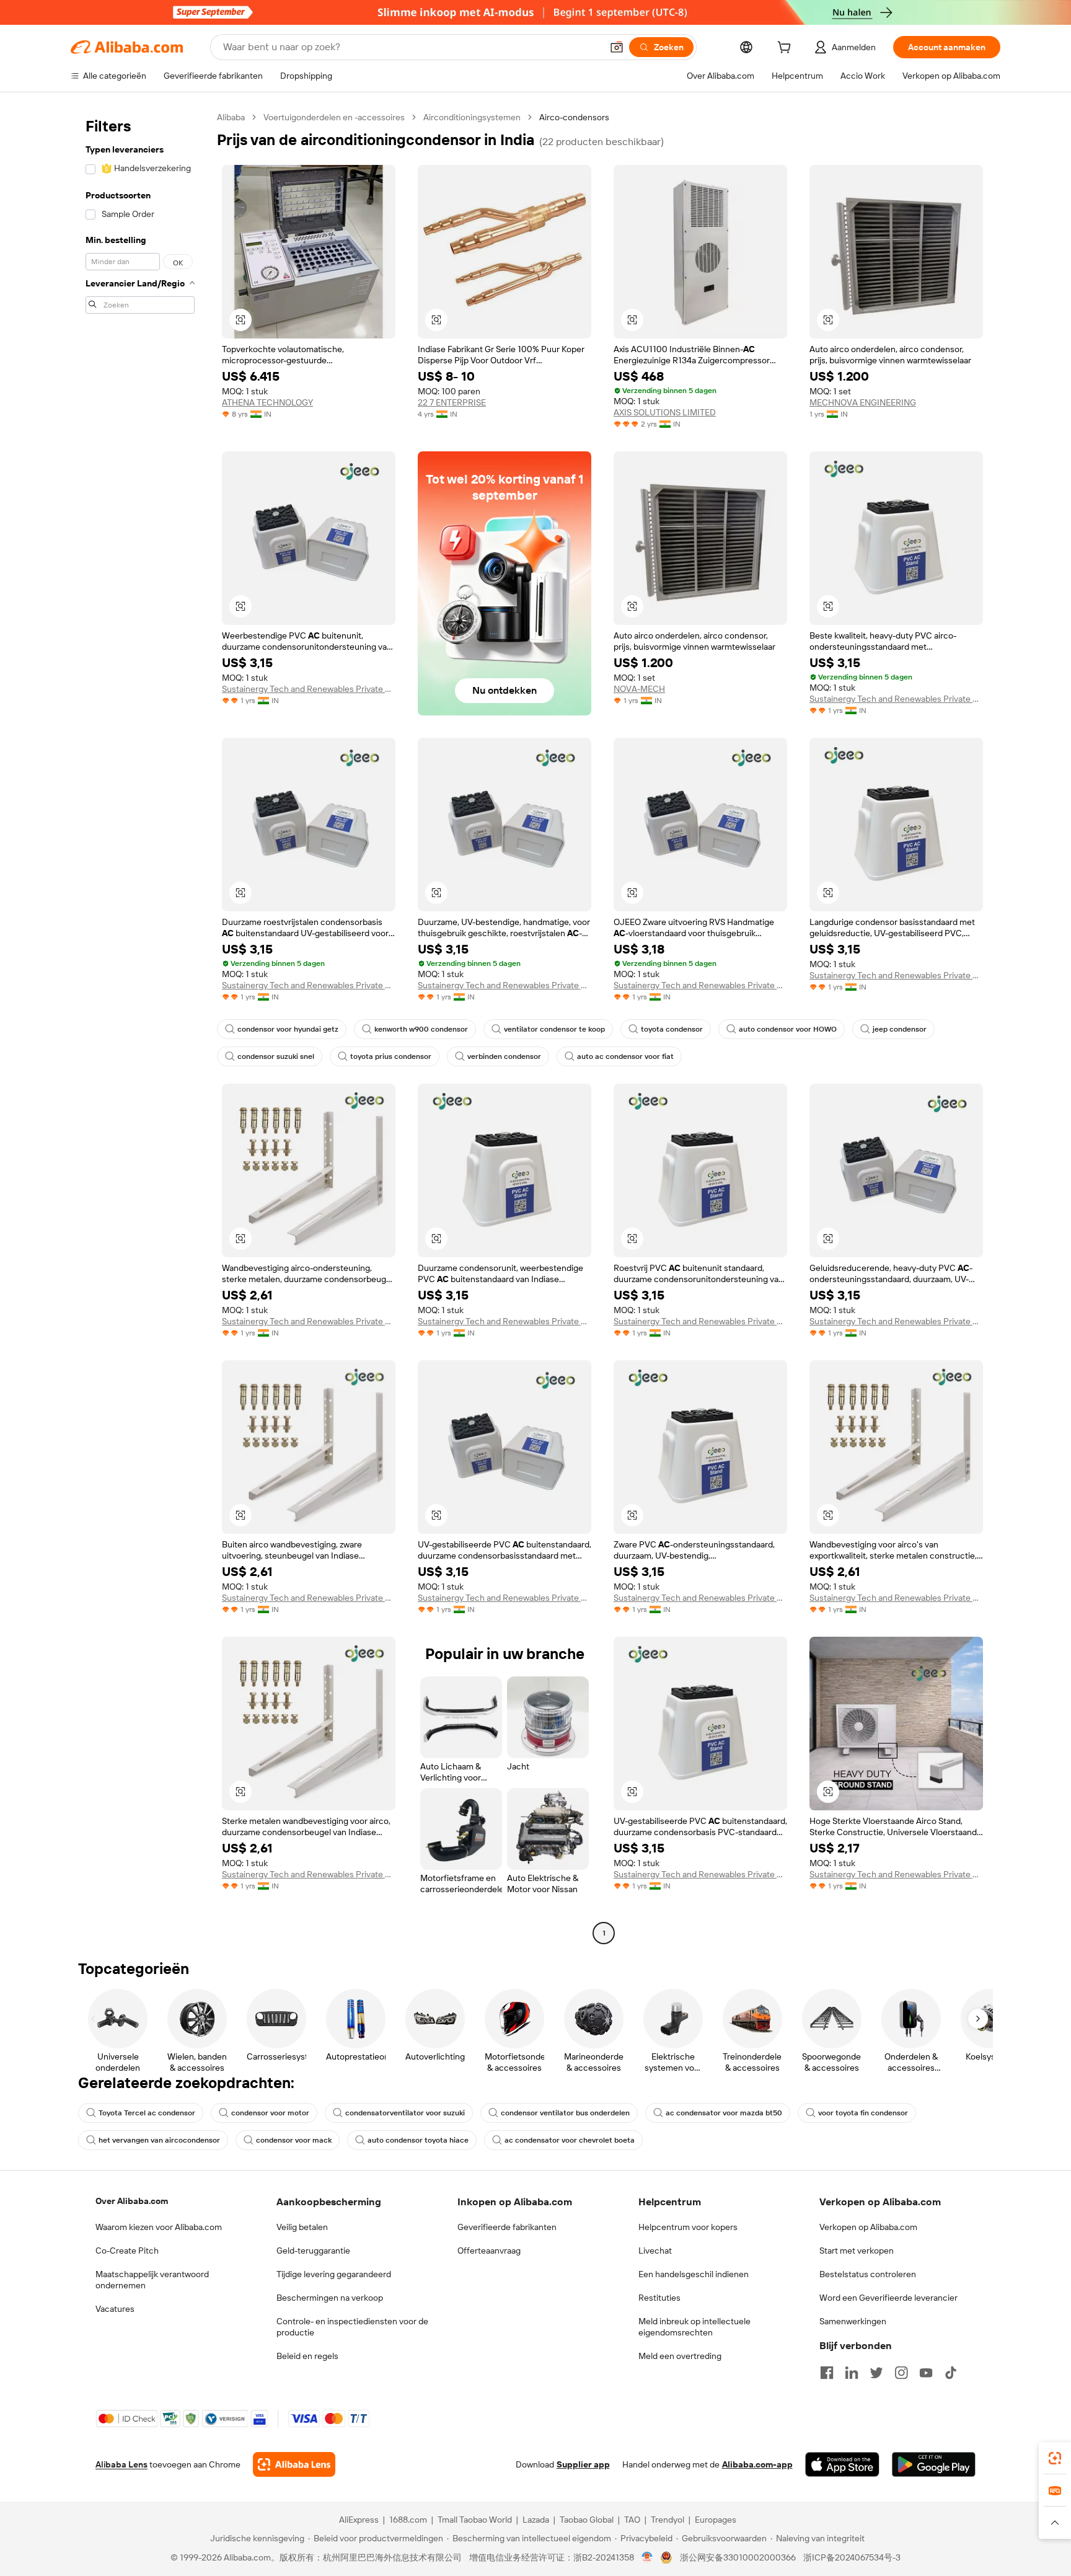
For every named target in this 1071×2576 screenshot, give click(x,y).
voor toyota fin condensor (863, 2113)
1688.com (408, 2520)
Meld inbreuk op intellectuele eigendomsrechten (694, 2327)
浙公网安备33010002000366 (738, 2557)
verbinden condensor (504, 1056)
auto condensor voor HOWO (788, 1029)
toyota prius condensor (391, 1056)
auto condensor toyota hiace (418, 2140)
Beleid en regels (307, 2356)
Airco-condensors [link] (574, 117)
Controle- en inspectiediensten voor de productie (352, 2327)
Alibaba (231, 117)
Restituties (659, 2298)
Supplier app (583, 2464)
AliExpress (359, 2520)
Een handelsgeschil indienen (694, 2274)
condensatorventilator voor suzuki (405, 2113)
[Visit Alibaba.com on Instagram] (901, 2373)
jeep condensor (900, 1029)
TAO (632, 2520)
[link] (1055, 2458)
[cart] (787, 49)
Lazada (536, 2520)
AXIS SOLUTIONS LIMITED (665, 412)
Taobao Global (587, 2520)
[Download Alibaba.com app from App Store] (842, 2464)
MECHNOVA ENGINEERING (863, 402)
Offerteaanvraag (489, 2251)
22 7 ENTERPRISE (452, 402)
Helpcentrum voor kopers (688, 2227)
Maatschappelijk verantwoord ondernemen (152, 2280)
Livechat (655, 2251)
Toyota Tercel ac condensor (147, 2113)
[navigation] (140, 1027)
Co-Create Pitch (127, 2251)
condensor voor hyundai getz (288, 1029)
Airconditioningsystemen (472, 117)
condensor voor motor (270, 2113)
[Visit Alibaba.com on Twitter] (876, 2373)
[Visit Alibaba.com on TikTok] (951, 2373)
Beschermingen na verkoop (330, 2298)
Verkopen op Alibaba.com (868, 2227)
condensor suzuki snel (276, 1056)
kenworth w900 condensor (421, 1029)
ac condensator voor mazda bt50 (724, 2113)
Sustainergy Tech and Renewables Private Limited (309, 689)
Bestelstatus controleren (868, 2274)
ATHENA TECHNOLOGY (267, 402)
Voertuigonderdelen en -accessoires (334, 117)
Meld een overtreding (680, 2356)
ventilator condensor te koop (554, 1029)
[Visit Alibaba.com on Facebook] (827, 2373)
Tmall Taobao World (475, 2520)
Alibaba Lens (121, 2464)
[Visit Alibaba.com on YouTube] (926, 2373)
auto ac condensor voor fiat (625, 1056)
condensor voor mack (294, 2140)
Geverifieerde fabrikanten (507, 2227)
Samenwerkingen (853, 2321)
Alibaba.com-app (757, 2464)
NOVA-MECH (639, 689)
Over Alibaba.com (132, 2201)
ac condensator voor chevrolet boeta (570, 2140)
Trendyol (668, 2520)
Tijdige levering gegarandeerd (334, 2274)
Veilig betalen (302, 2227)
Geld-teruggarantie (313, 2251)
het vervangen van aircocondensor (159, 2140)
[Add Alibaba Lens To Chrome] (294, 2464)
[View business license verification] (647, 2557)
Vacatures (115, 2309)
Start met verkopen (857, 2251)
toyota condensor (672, 1029)
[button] (617, 47)
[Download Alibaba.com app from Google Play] (934, 2464)
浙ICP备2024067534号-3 (852, 2557)
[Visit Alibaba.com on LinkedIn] (852, 2373)
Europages (716, 2520)
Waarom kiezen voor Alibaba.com (159, 2227)
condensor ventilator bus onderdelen (565, 2113)
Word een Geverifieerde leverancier (888, 2298)
